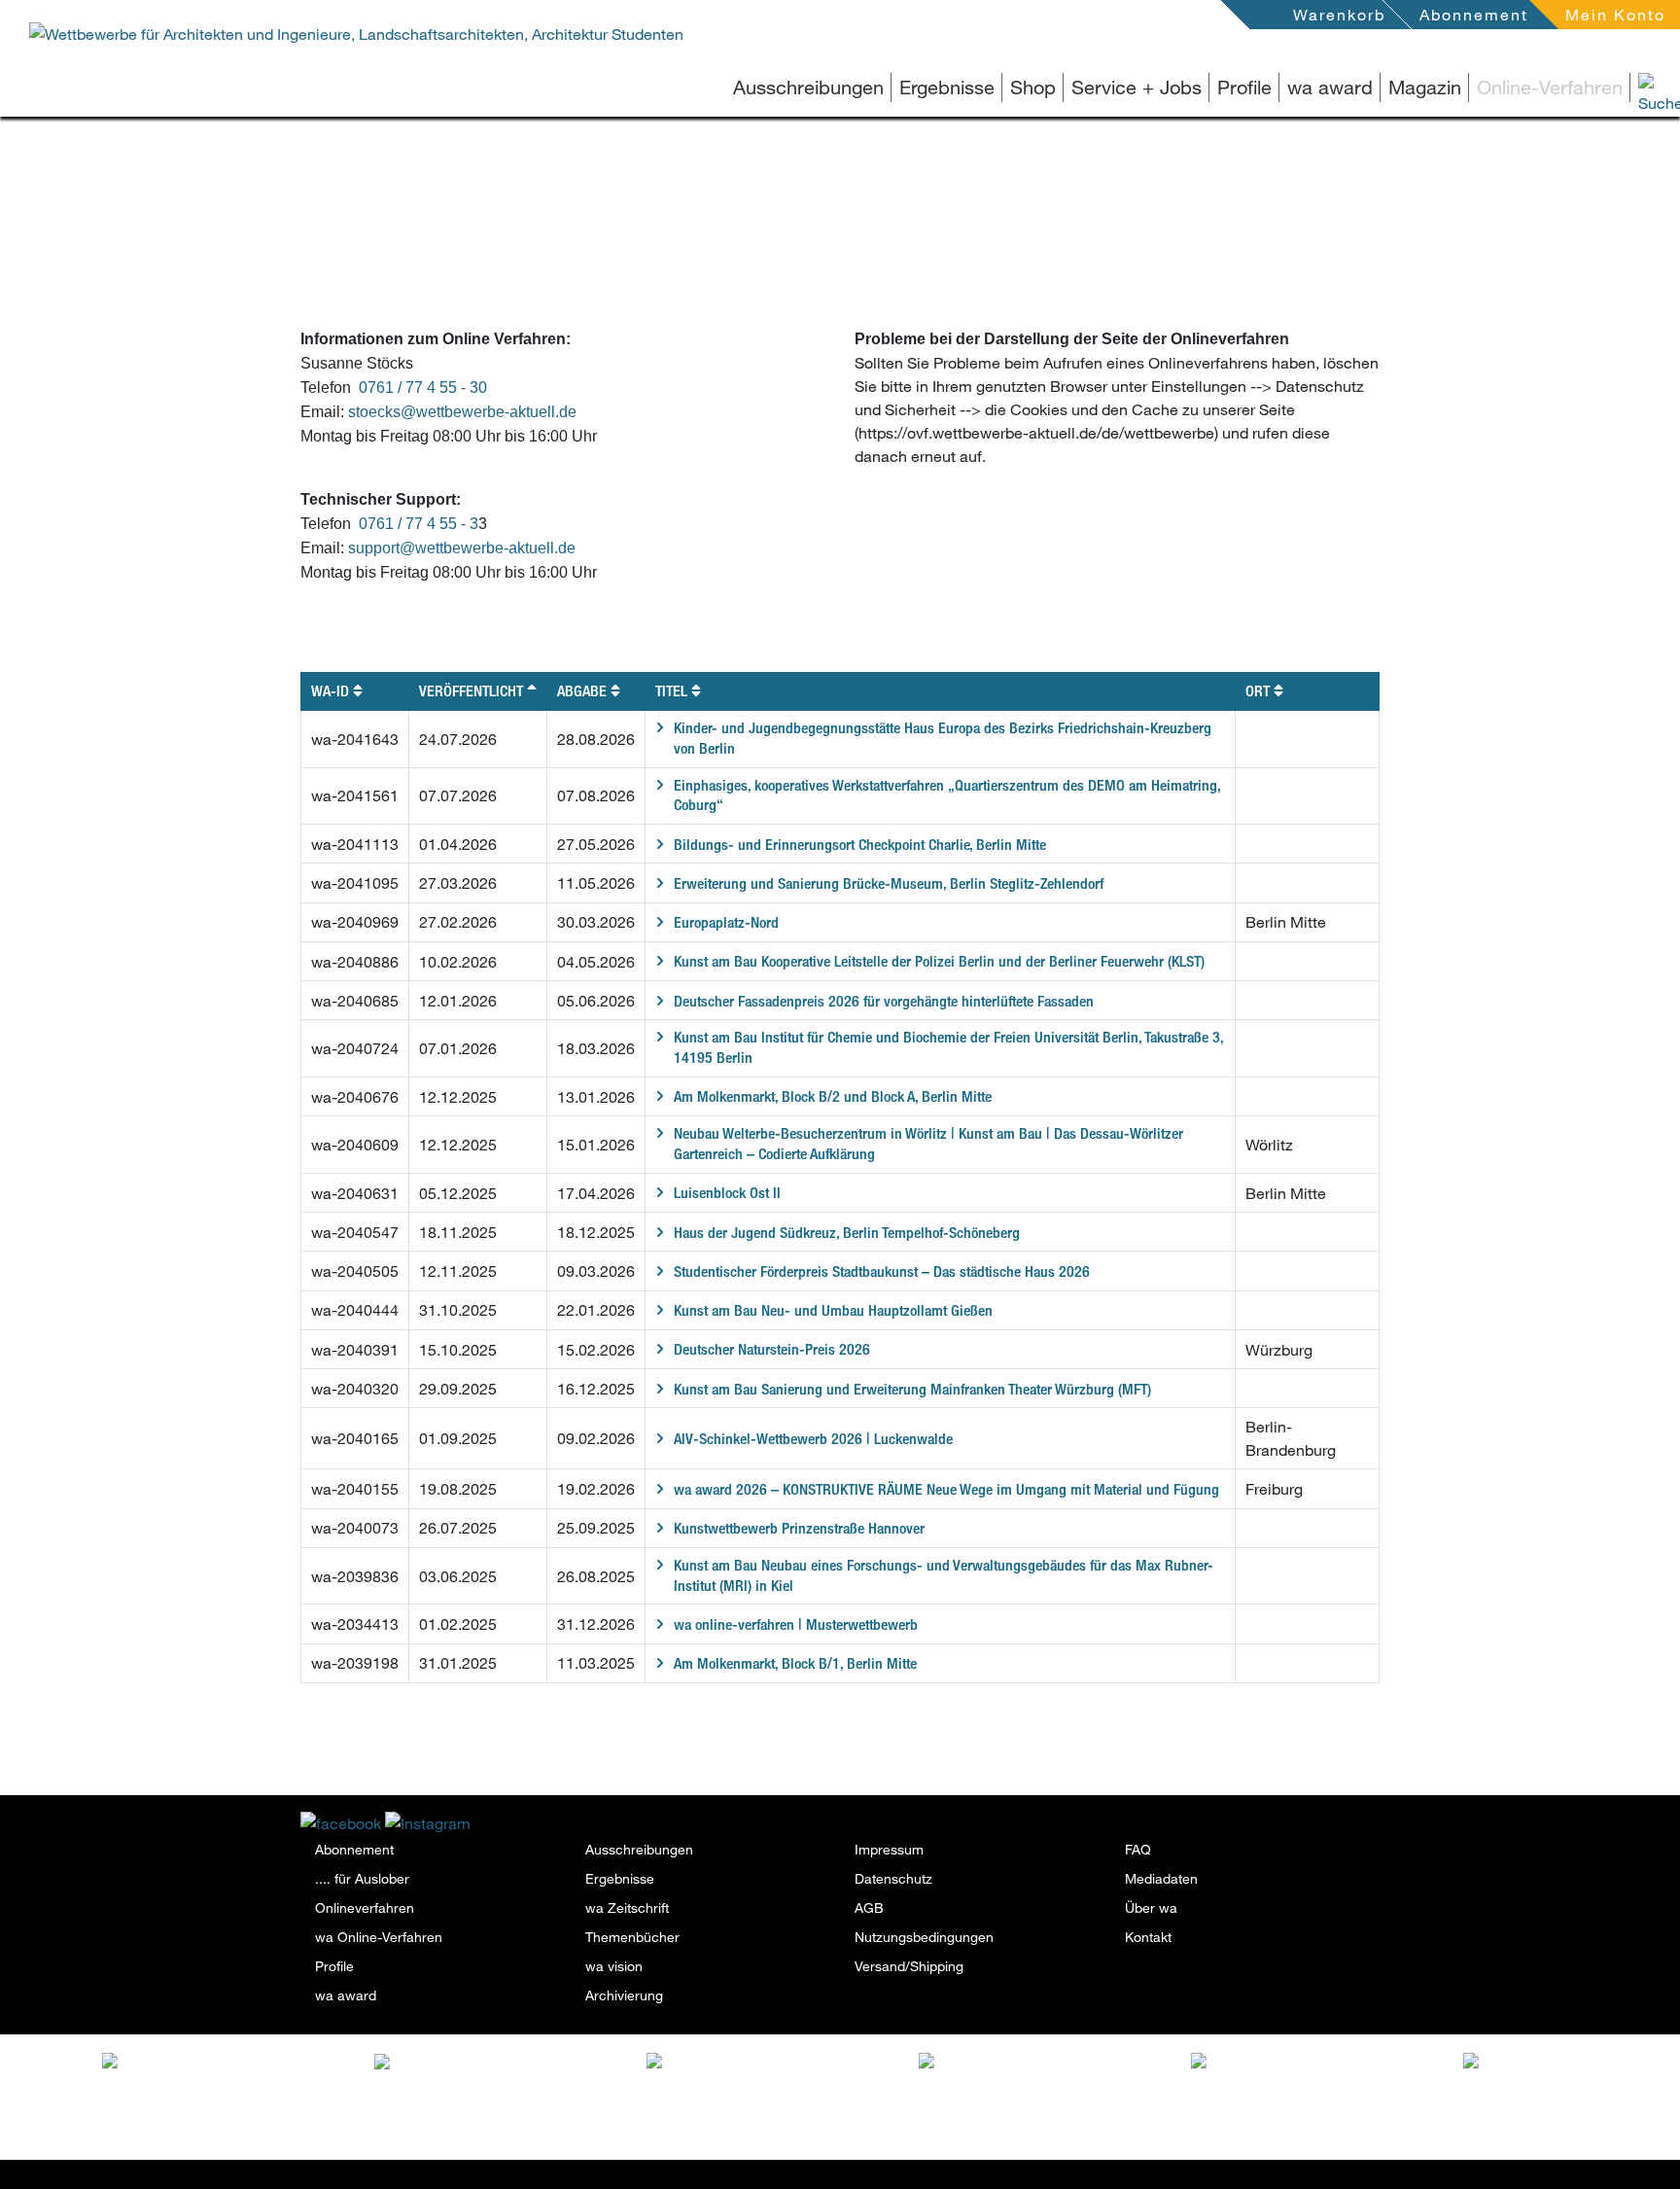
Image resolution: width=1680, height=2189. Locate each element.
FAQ (1138, 1849)
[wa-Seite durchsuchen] (1631, 87)
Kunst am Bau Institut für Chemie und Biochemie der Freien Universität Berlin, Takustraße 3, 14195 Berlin (949, 1047)
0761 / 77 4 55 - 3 (419, 524)
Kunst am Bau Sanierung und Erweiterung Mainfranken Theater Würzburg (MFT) (912, 1389)
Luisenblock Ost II (727, 1193)
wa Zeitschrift (627, 1907)
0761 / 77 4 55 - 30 (423, 388)
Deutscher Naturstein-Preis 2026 (772, 1349)
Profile (1244, 87)
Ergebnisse (947, 87)
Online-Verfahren (1550, 87)
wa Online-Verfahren (379, 1937)
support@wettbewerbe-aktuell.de (462, 548)
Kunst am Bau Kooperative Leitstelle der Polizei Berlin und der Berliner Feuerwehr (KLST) (939, 961)
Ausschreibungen (808, 87)
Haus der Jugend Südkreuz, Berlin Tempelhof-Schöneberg (847, 1233)
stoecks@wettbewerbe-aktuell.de (462, 412)
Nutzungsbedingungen (924, 1937)
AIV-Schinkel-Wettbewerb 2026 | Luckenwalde (813, 1439)
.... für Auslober (362, 1878)
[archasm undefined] (1053, 2065)
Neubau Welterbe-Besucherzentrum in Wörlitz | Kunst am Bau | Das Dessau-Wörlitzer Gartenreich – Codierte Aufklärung (928, 1144)
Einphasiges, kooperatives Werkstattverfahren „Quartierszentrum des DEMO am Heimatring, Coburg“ (947, 795)
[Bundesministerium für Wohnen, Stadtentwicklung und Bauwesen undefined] (1325, 2095)
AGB (869, 1907)
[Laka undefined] (228, 2060)
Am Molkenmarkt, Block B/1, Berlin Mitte (795, 1663)
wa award (1330, 87)
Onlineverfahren (365, 1907)
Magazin (1425, 87)
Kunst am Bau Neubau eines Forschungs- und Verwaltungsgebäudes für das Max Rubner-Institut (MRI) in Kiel (944, 1575)
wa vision (614, 1966)
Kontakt (1148, 1937)
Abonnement (1474, 14)
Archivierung (624, 1995)
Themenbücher (632, 1937)
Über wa (1151, 1907)
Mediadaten (1161, 1878)
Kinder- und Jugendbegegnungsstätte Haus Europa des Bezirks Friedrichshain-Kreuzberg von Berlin (943, 738)
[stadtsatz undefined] (508, 2065)
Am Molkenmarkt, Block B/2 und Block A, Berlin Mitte (833, 1096)
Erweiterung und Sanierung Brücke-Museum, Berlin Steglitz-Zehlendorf (889, 883)
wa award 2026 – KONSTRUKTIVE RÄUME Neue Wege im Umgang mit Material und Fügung (946, 1489)
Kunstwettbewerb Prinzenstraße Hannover (799, 1528)
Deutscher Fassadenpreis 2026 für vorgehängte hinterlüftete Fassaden (884, 1001)
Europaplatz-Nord (726, 922)
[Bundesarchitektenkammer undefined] (1597, 2073)
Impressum (889, 1849)
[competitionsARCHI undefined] (781, 2073)
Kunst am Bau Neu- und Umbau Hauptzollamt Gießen (833, 1310)
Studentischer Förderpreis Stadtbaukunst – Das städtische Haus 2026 (882, 1271)
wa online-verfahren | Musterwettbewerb (796, 1624)
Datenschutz (893, 1878)
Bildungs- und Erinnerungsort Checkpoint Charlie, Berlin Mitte (860, 845)
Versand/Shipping (909, 1966)
